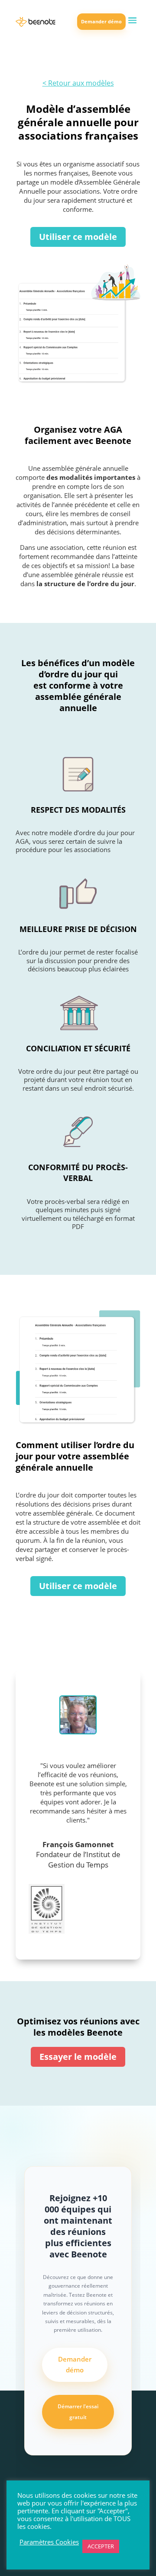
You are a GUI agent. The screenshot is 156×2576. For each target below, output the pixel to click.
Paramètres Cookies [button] (49, 2542)
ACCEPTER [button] (101, 2546)
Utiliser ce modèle (78, 237)
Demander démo (101, 21)
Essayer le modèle (78, 2057)
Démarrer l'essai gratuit (78, 2412)
